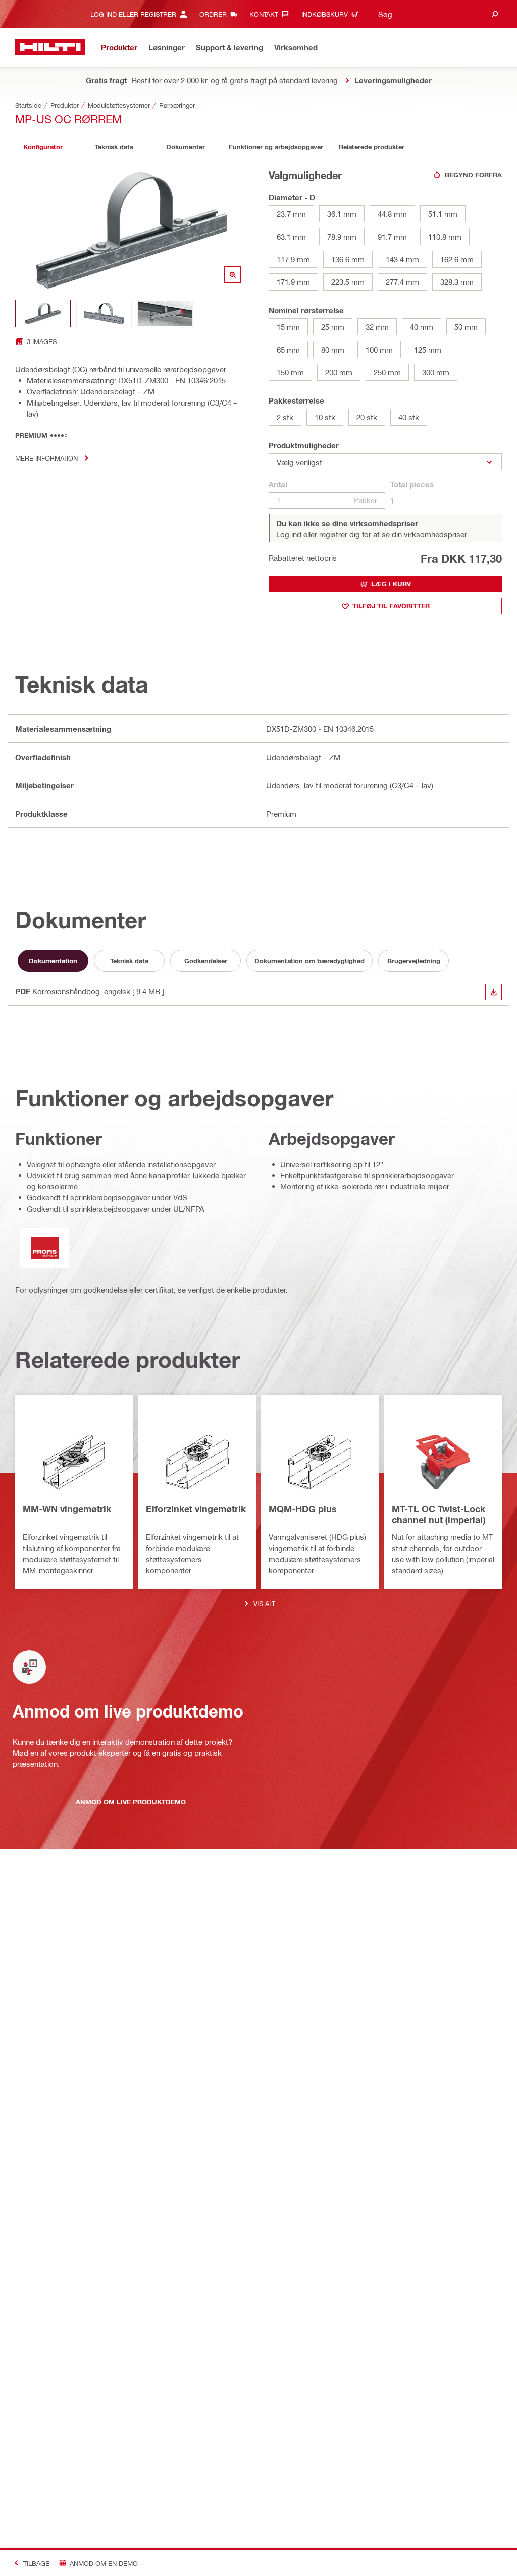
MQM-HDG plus (303, 1509)
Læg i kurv (391, 584)
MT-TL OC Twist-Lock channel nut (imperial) (438, 1514)
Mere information (46, 458)
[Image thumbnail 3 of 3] (165, 313)
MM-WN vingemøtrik (67, 1509)
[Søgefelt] (495, 14)
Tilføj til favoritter (391, 606)
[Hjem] (50, 47)
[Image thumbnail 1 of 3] (43, 313)
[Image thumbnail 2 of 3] (104, 313)
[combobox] (436, 14)
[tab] (43, 147)
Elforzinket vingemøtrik (196, 1509)
